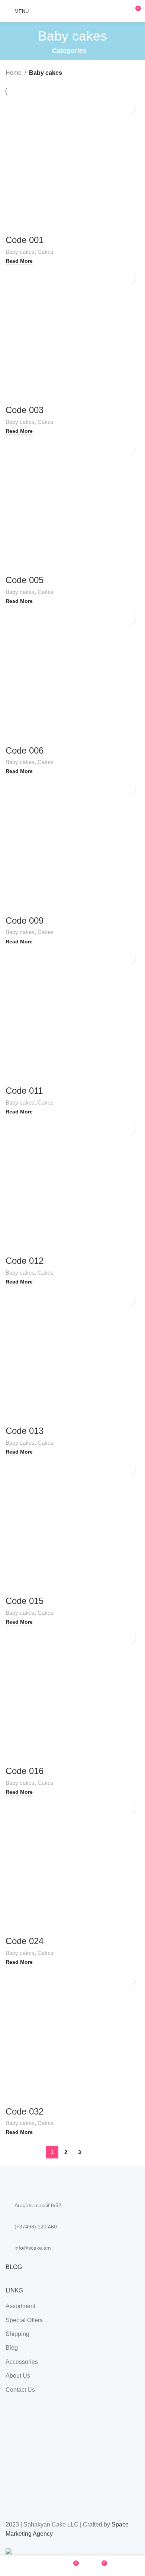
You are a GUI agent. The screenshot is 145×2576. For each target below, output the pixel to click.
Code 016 (25, 1771)
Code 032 (25, 2111)
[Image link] (46, 2179)
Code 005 (25, 580)
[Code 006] (72, 674)
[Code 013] (72, 1355)
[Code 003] (72, 334)
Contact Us (20, 2390)
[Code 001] (72, 164)
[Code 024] (72, 1865)
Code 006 (25, 750)
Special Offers (24, 2320)
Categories (69, 51)
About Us (18, 2376)
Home (14, 73)
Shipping (17, 2334)
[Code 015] (72, 1525)
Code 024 (25, 1941)
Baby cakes (20, 252)
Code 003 (25, 410)
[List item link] (72, 2227)
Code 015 (25, 1601)
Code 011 (24, 1091)
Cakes (46, 252)
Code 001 (25, 240)
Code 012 (25, 1261)
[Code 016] (72, 1695)
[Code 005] (72, 504)
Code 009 (25, 921)
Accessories (22, 2362)
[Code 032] (72, 2035)
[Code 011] (72, 1015)
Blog (12, 2348)
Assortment (20, 2306)
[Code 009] (72, 844)
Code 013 (25, 1431)
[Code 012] (72, 1185)
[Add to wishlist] (129, 107)
